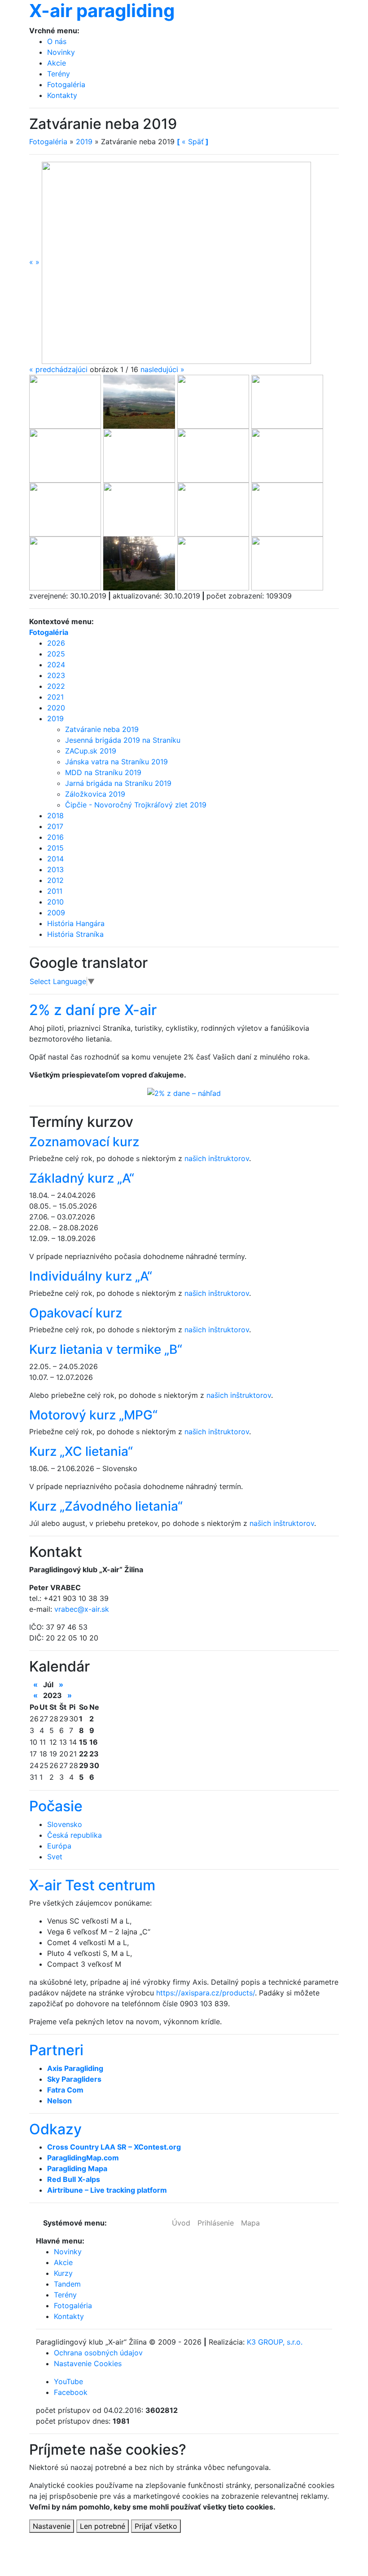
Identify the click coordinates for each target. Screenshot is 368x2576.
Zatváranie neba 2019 (102, 729)
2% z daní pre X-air (93, 1010)
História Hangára (76, 923)
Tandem (67, 2284)
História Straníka (75, 934)
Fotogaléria (66, 84)
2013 (55, 869)
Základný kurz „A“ (82, 1178)
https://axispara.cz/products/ (206, 1993)
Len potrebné (103, 2526)
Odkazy (55, 2129)
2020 (56, 708)
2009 (56, 913)
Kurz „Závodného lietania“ (106, 1506)
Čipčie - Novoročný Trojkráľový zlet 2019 (136, 805)
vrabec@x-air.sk (82, 1609)
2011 (55, 891)
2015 (55, 848)
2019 (84, 142)
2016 (55, 837)
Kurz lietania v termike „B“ (106, 1349)
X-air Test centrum (92, 1885)
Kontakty (62, 95)
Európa (59, 1846)
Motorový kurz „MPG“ (93, 1415)
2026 (56, 643)
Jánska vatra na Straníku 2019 (116, 762)
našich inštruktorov (217, 1158)
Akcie (57, 63)
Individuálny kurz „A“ (91, 1276)
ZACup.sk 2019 (91, 751)
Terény (59, 74)
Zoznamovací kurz (84, 1142)
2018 (55, 816)
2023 (56, 675)
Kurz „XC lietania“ (81, 1451)
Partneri (56, 2050)
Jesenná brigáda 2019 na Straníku (123, 740)
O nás (57, 41)
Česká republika (74, 1835)
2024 (56, 665)
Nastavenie (52, 2526)
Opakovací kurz (76, 1313)
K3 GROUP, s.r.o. (275, 2342)
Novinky (61, 52)
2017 (55, 826)
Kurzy (63, 2273)
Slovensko (65, 1824)
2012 (55, 880)
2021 (55, 697)
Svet (55, 1857)
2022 (56, 686)
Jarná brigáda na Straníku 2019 (118, 783)
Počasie (56, 1806)
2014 (55, 859)
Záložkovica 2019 (95, 794)
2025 (56, 654)
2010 (55, 902)
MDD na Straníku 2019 (103, 772)
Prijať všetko (156, 2526)
